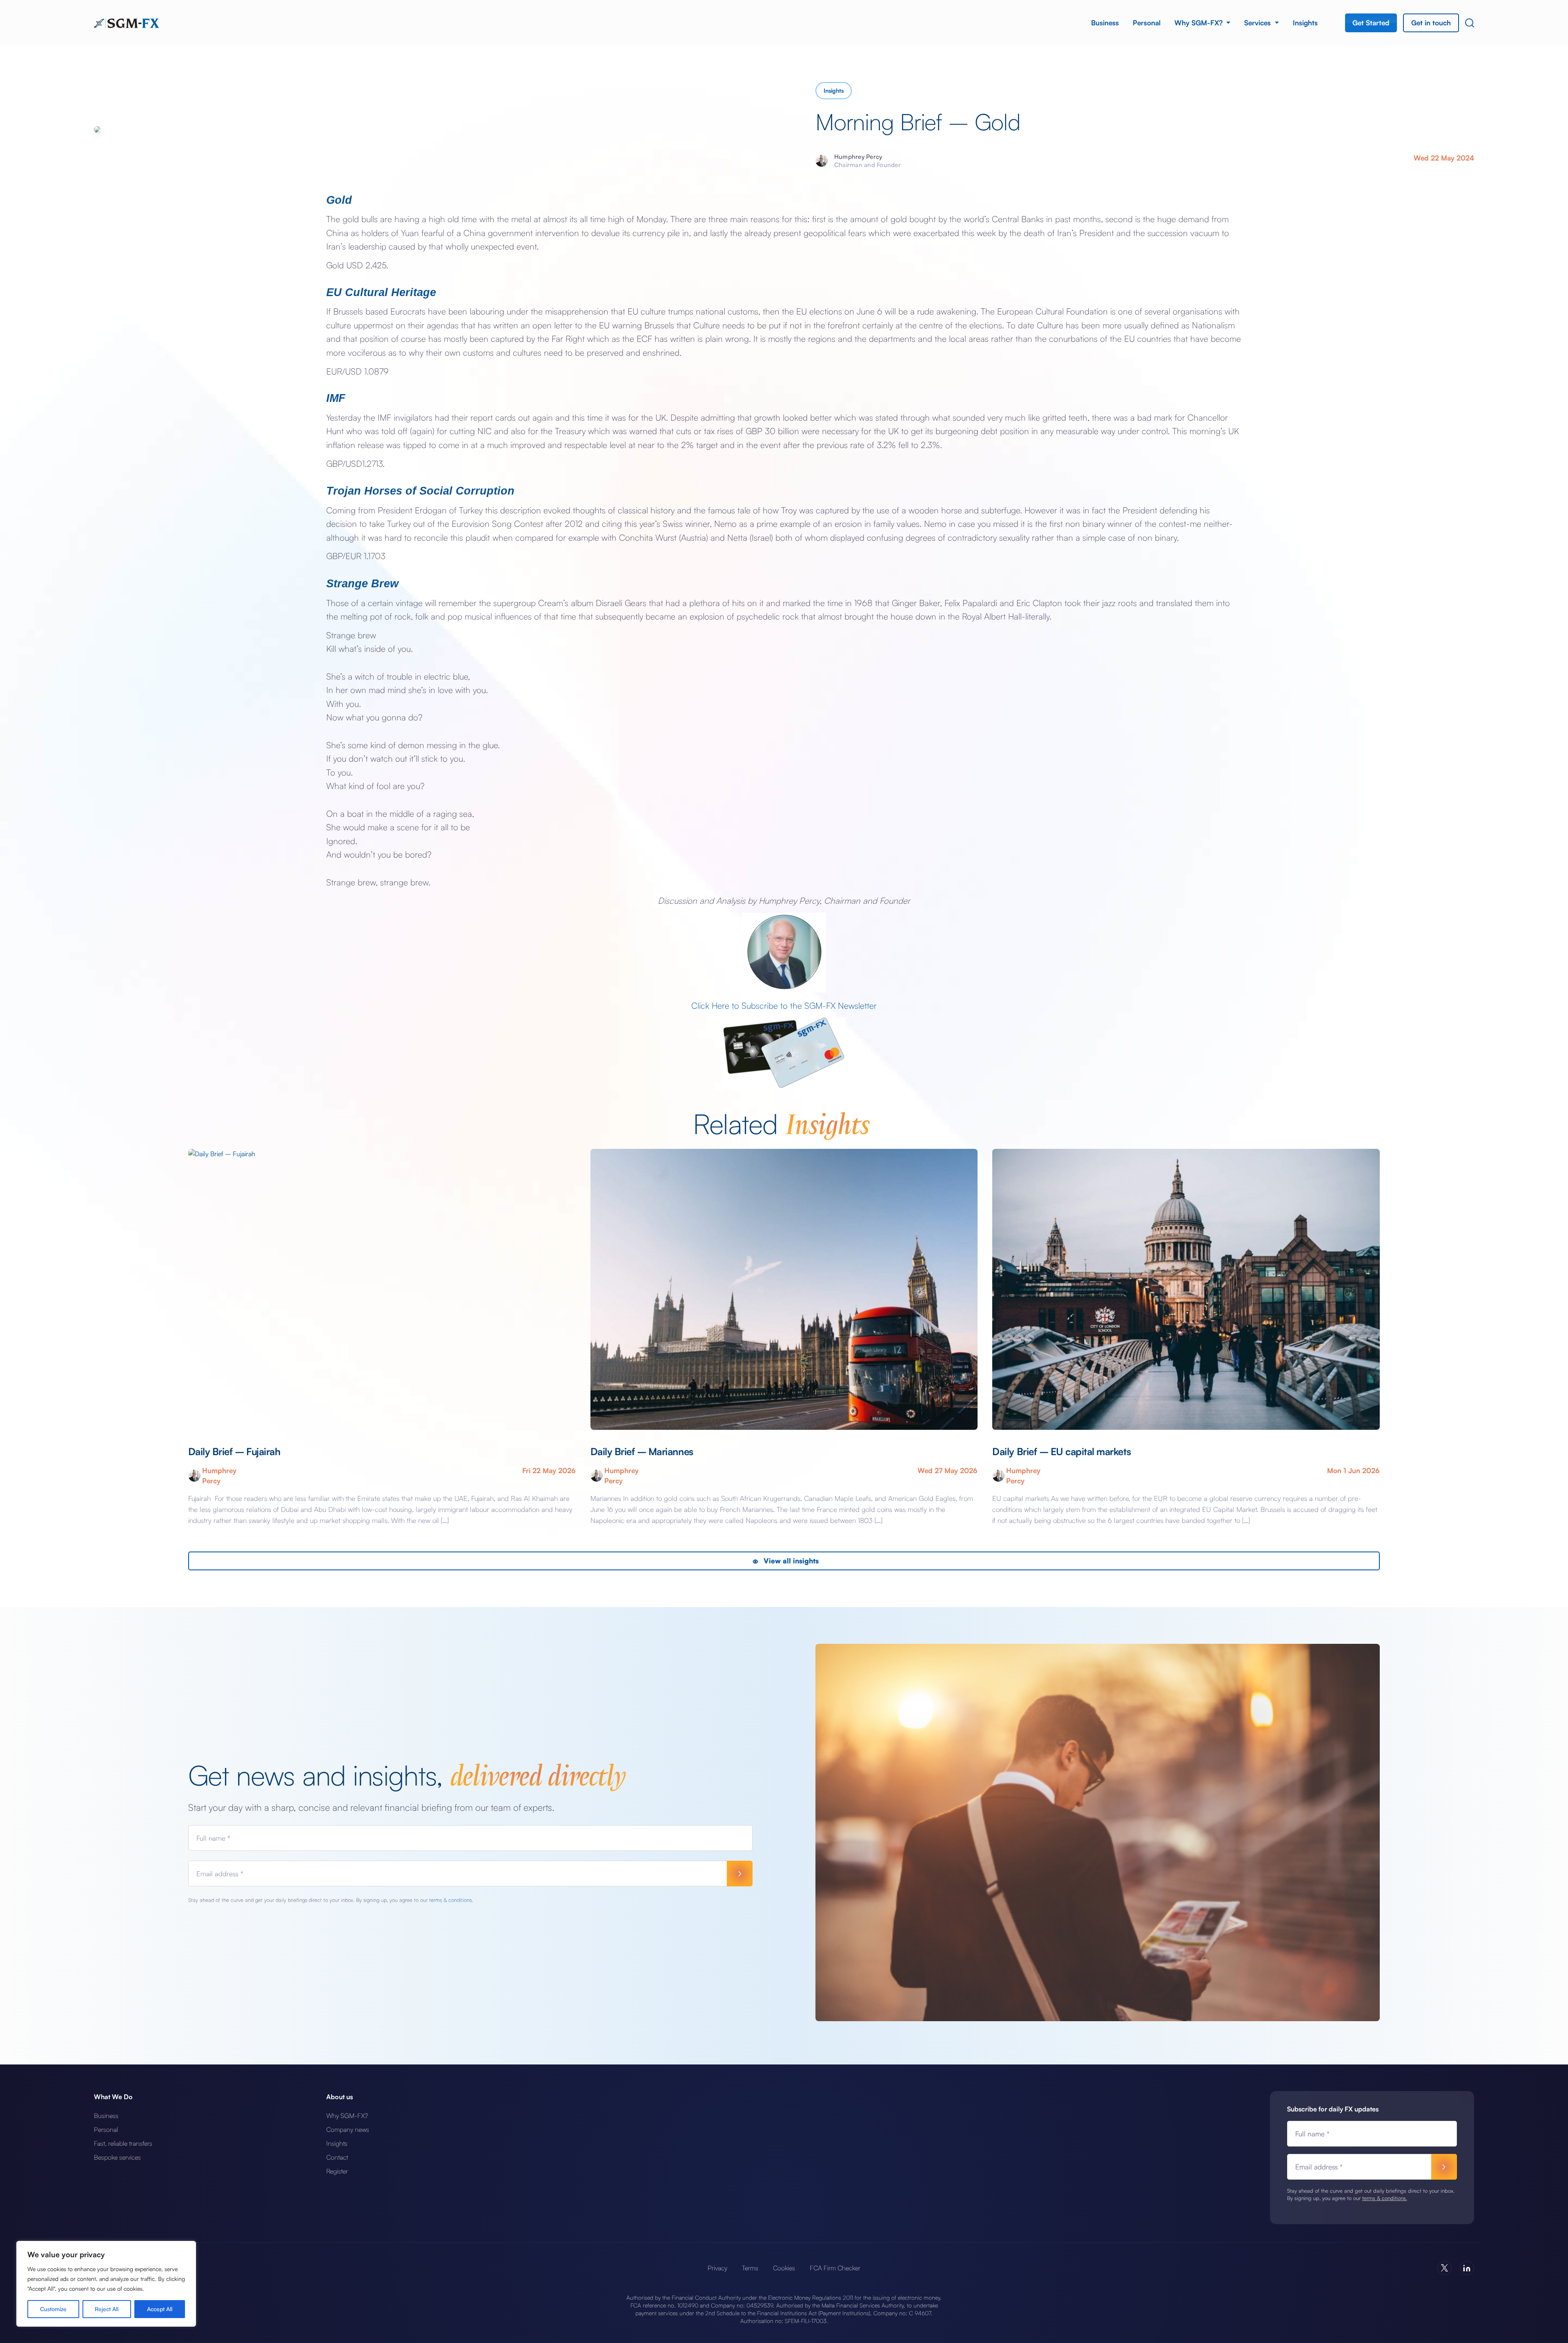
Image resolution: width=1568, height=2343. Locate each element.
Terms (750, 2268)
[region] (106, 2284)
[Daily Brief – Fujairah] (382, 1289)
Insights (1305, 23)
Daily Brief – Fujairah (235, 1451)
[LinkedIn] (1467, 2268)
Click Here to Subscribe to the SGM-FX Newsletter (784, 1005)
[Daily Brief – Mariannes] (784, 1289)
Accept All (160, 2309)
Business (1105, 23)
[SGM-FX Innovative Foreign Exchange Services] (127, 22)
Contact (337, 2157)
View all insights (790, 1561)
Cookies (784, 2268)
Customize (53, 2309)
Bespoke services (117, 2157)
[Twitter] (1444, 2268)
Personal (1147, 23)
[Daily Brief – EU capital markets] (1186, 1289)
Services (1258, 23)
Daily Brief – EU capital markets (1061, 1451)
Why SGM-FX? (1199, 23)
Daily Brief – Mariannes (642, 1451)
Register (337, 2171)
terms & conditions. (451, 1900)
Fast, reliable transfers (123, 2143)
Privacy (717, 2268)
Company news (348, 2129)
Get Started (1371, 23)
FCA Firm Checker (835, 2268)
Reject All (107, 2309)
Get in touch (1431, 23)
